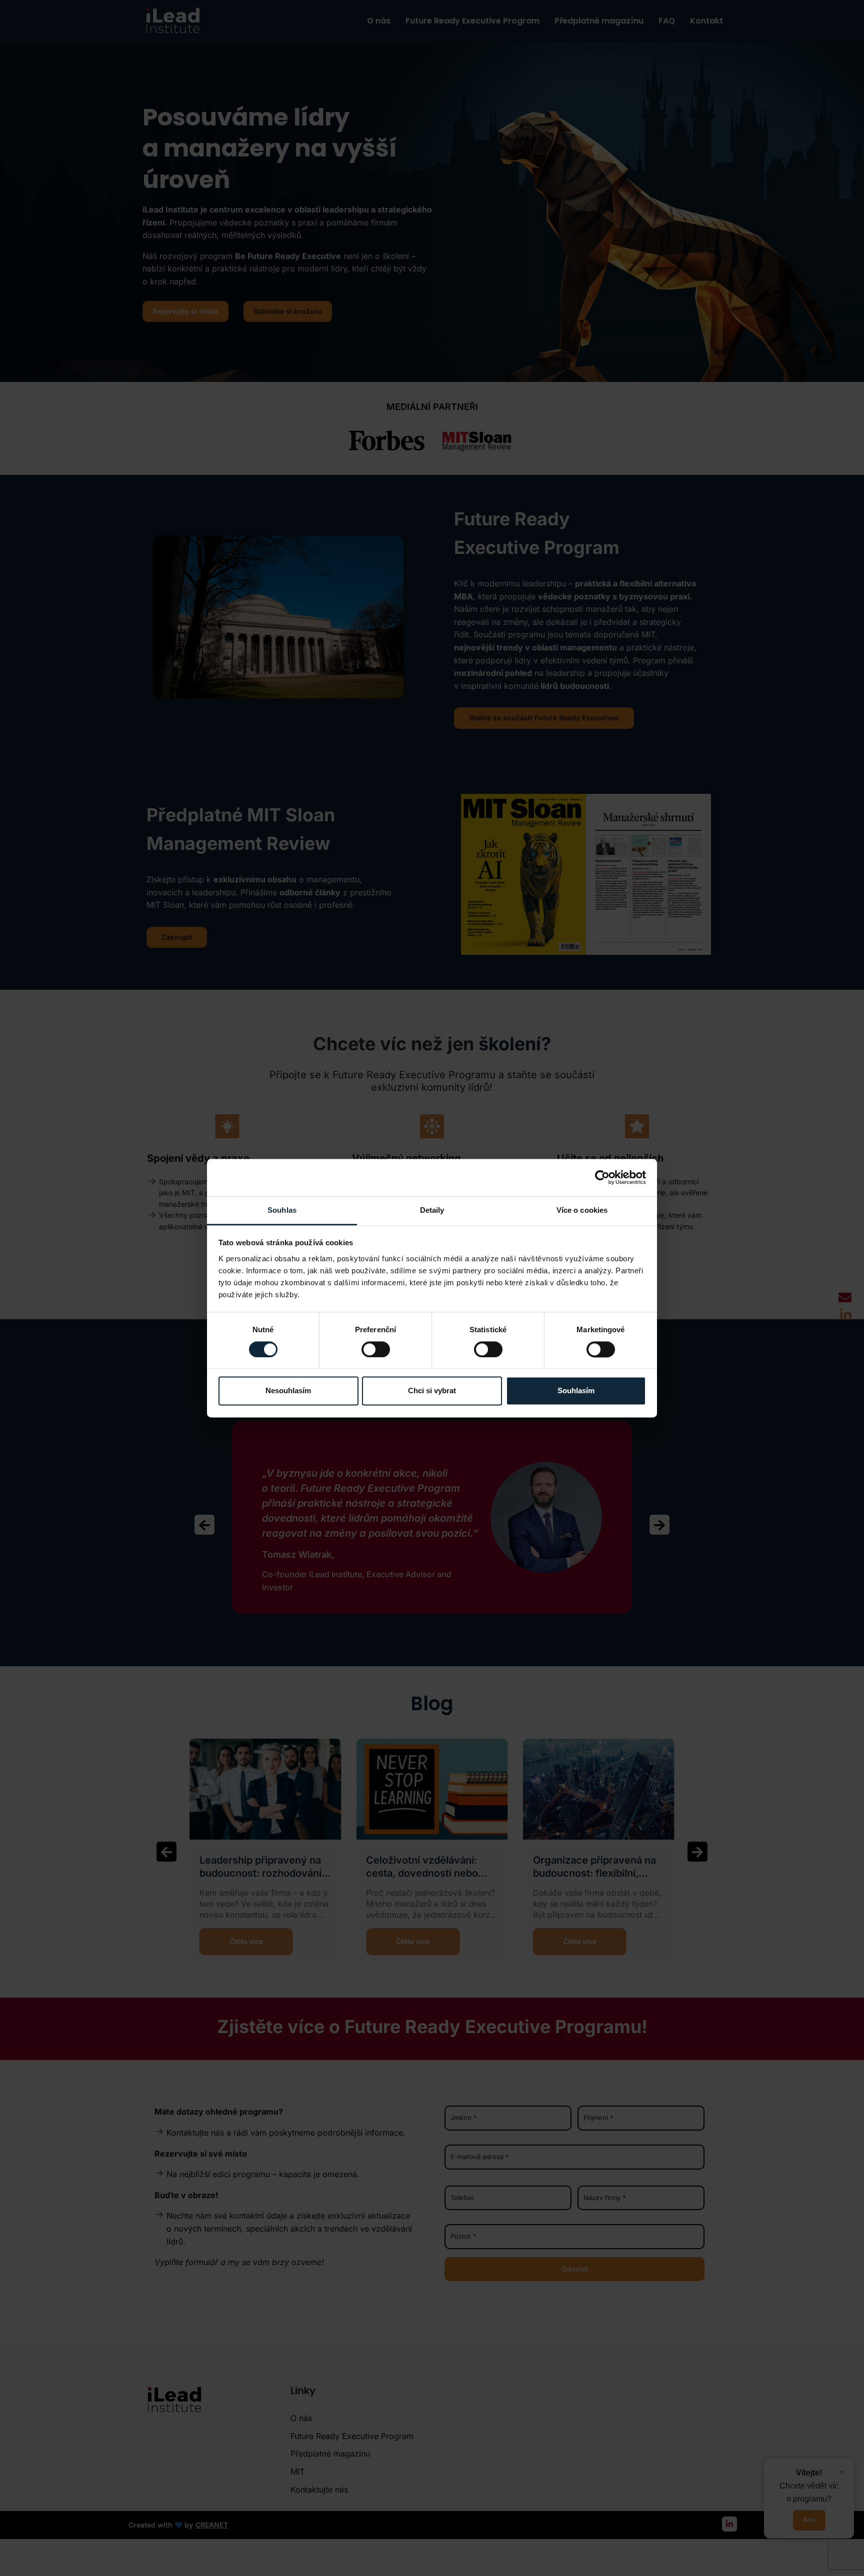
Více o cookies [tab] (582, 1210)
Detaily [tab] (432, 1210)
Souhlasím (576, 1391)
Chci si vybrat (432, 1391)
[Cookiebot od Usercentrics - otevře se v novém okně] (602, 1177)
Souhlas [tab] (282, 1210)
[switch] (376, 1349)
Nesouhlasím (288, 1391)
